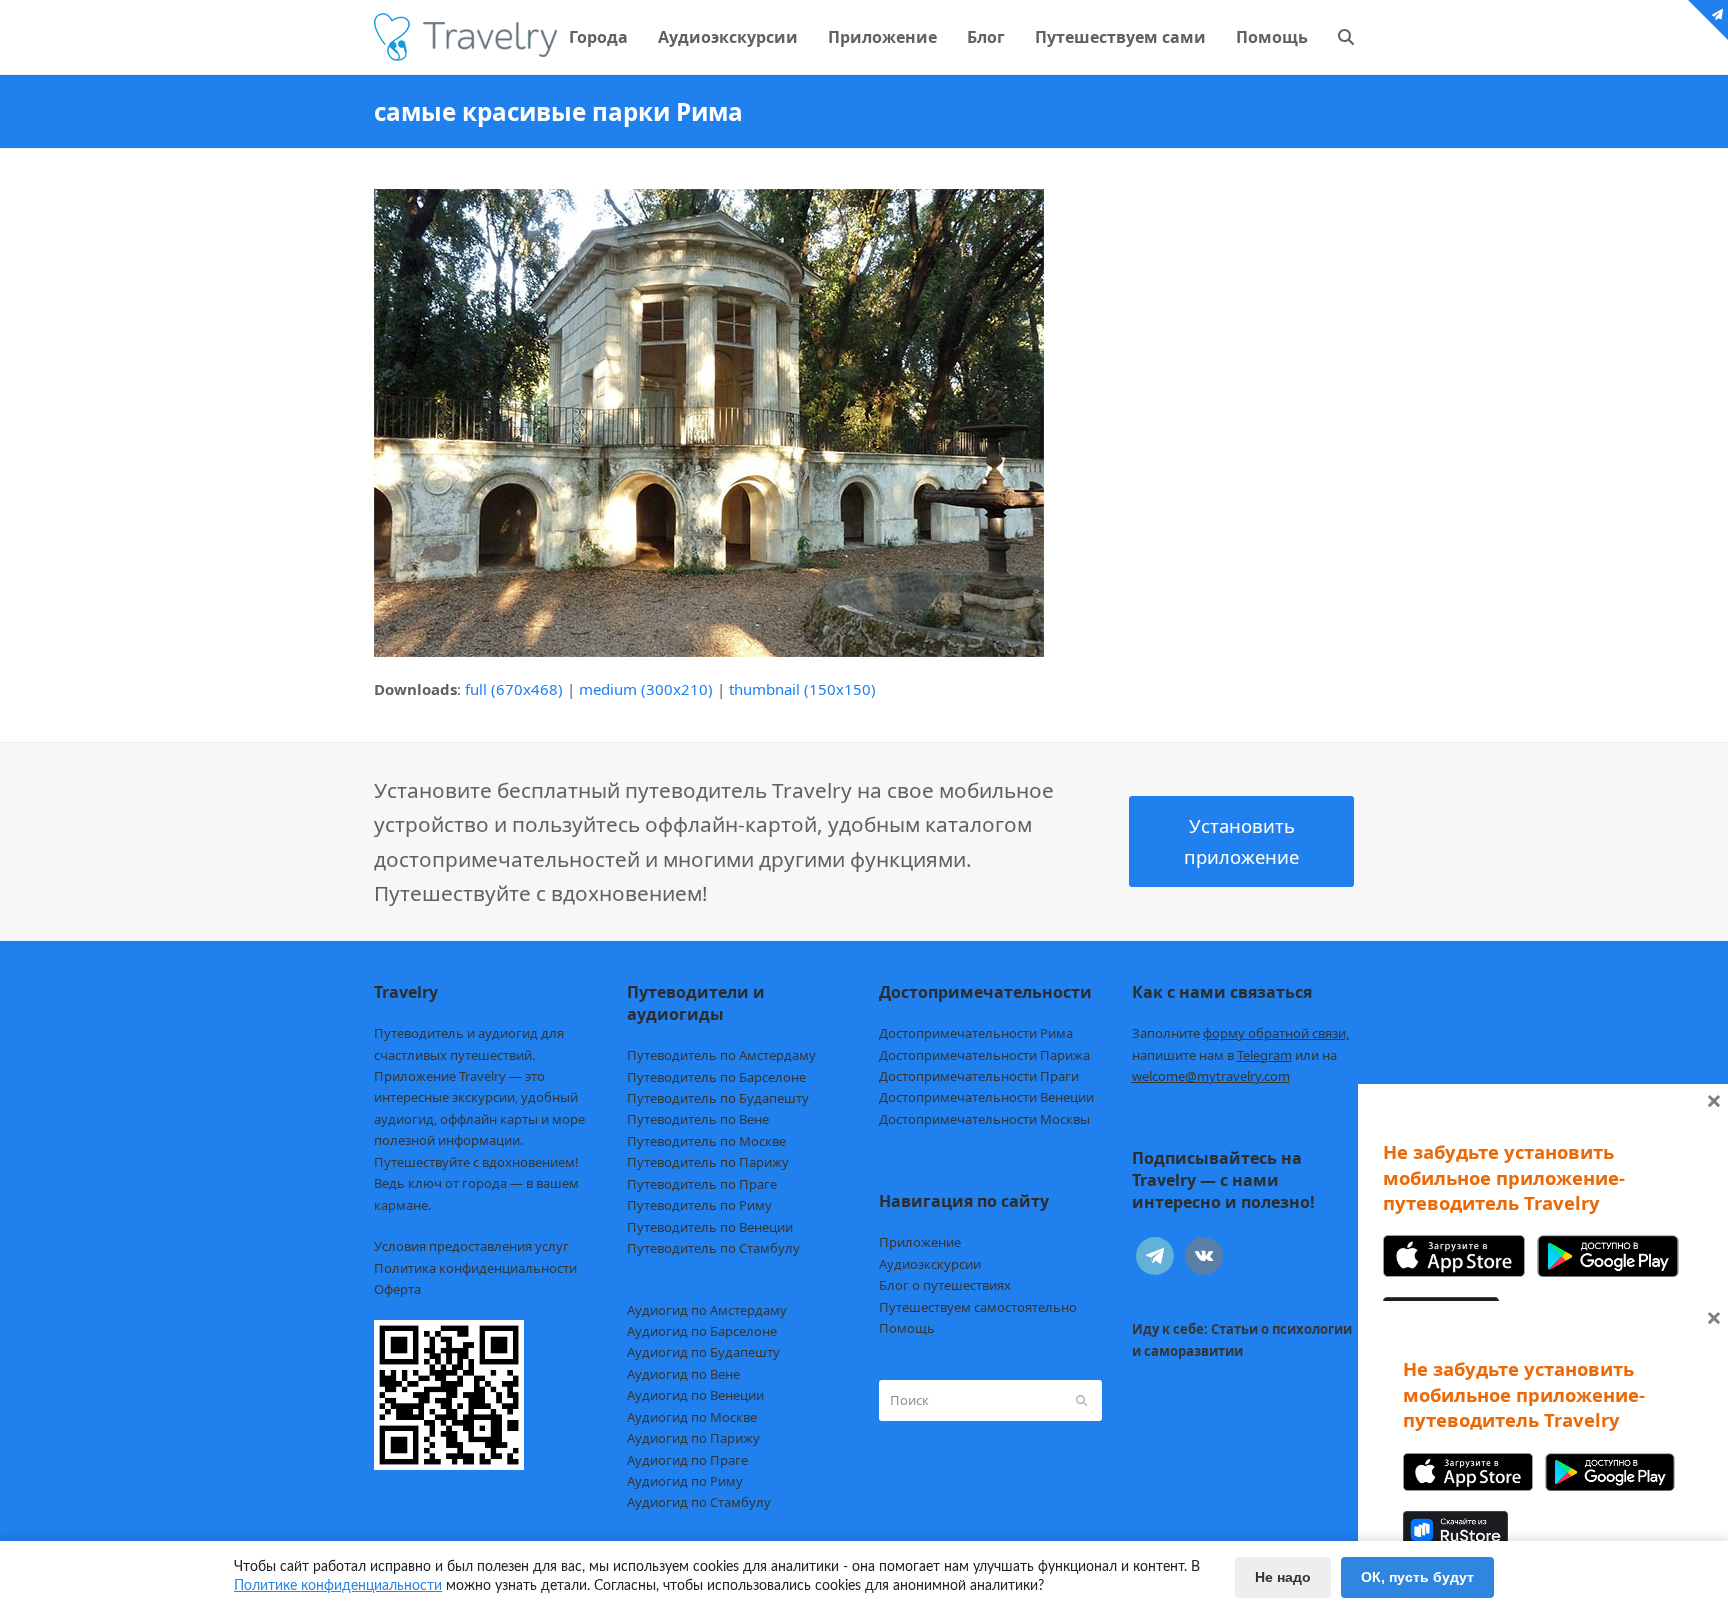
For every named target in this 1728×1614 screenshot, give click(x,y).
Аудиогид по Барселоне (702, 1331)
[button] (1346, 37)
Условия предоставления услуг (471, 1246)
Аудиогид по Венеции (695, 1395)
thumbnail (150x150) (802, 689)
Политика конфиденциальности (475, 1268)
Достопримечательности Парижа (984, 1055)
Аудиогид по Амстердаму (707, 1310)
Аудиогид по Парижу (693, 1438)
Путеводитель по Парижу (708, 1162)
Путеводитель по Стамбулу (713, 1248)
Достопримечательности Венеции (986, 1097)
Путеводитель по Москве (706, 1141)
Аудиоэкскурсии (930, 1264)
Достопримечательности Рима (976, 1033)
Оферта (397, 1289)
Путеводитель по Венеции (710, 1227)
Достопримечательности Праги (979, 1076)
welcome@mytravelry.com (1211, 1076)
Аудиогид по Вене (683, 1374)
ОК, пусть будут (1417, 1577)
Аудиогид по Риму (685, 1481)
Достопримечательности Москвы (984, 1119)
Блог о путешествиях (945, 1285)
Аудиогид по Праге (687, 1460)
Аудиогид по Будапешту (703, 1352)
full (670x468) (514, 689)
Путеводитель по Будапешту (718, 1098)
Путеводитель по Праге (702, 1184)
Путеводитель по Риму (699, 1205)
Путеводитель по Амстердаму (721, 1055)
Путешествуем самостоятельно (978, 1307)
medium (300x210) (646, 689)
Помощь (907, 1328)
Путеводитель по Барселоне (716, 1077)
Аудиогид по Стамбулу (699, 1502)
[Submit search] (1081, 1400)
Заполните (1240, 1033)
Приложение (920, 1242)
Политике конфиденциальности (338, 1586)
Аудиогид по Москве (692, 1417)
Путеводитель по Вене (698, 1119)
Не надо (1283, 1577)
